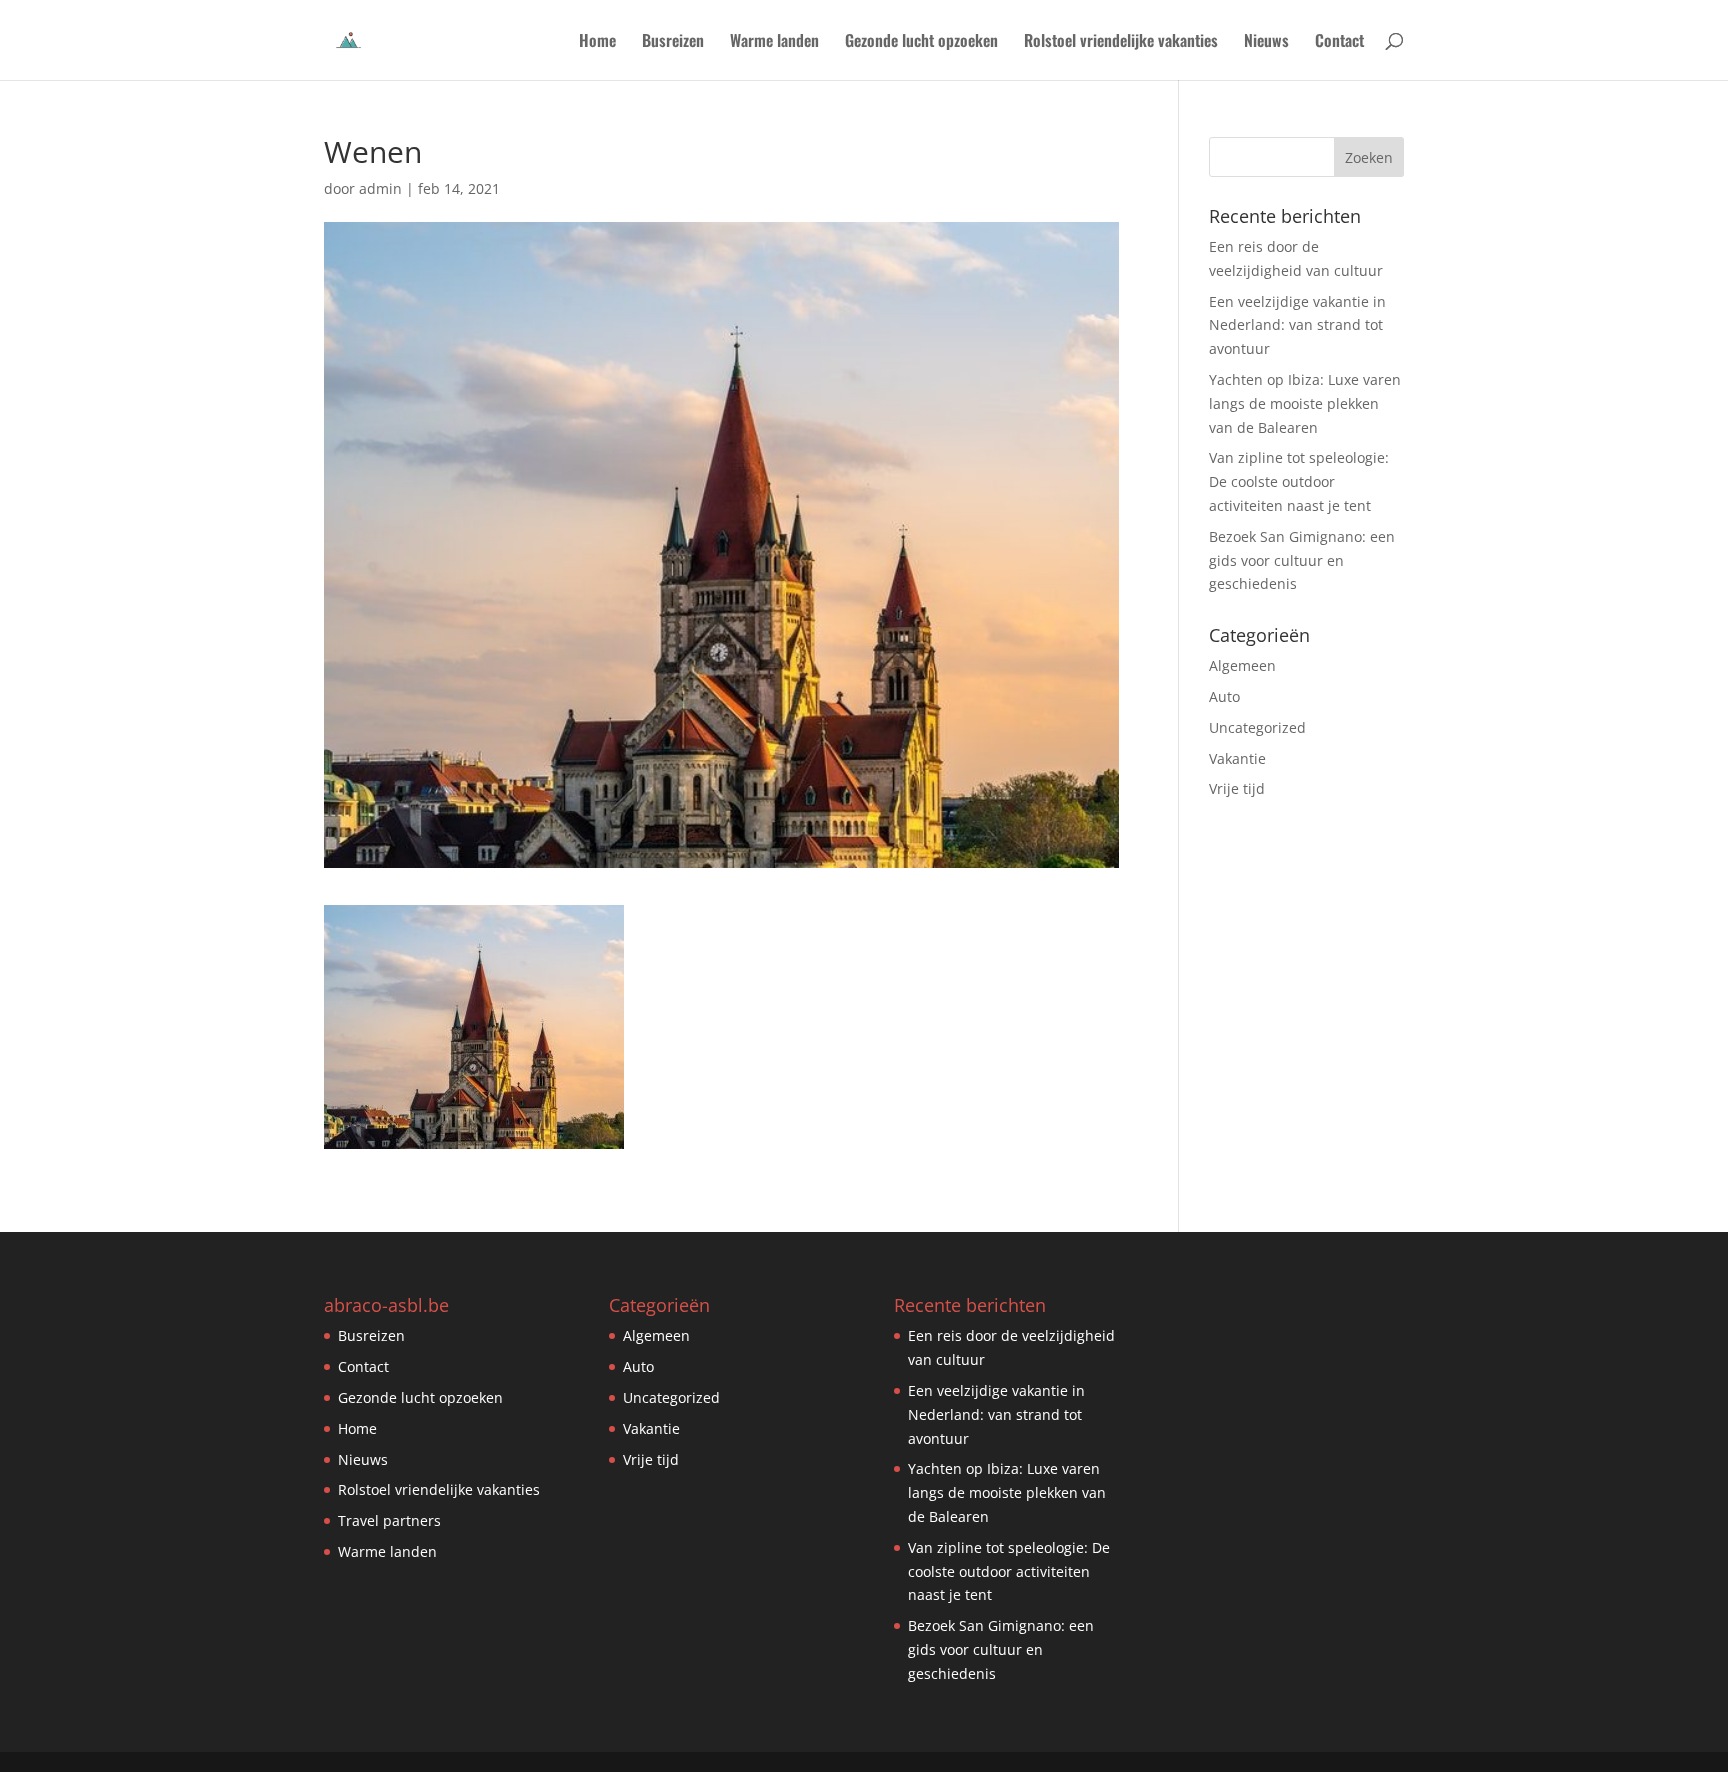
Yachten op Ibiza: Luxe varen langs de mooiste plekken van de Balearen (1305, 403)
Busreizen (673, 42)
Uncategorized (1257, 727)
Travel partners (389, 1520)
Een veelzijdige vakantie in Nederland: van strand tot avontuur (1297, 325)
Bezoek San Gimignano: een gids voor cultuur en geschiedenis (1302, 560)
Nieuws (1266, 42)
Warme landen (774, 42)
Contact (1339, 42)
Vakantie (1237, 758)
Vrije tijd (1237, 788)
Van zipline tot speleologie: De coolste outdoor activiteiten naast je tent (1299, 481)
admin (380, 188)
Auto (1224, 696)
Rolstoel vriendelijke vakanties (1121, 42)
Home (597, 42)
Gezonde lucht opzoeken (921, 42)
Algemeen (1242, 665)
